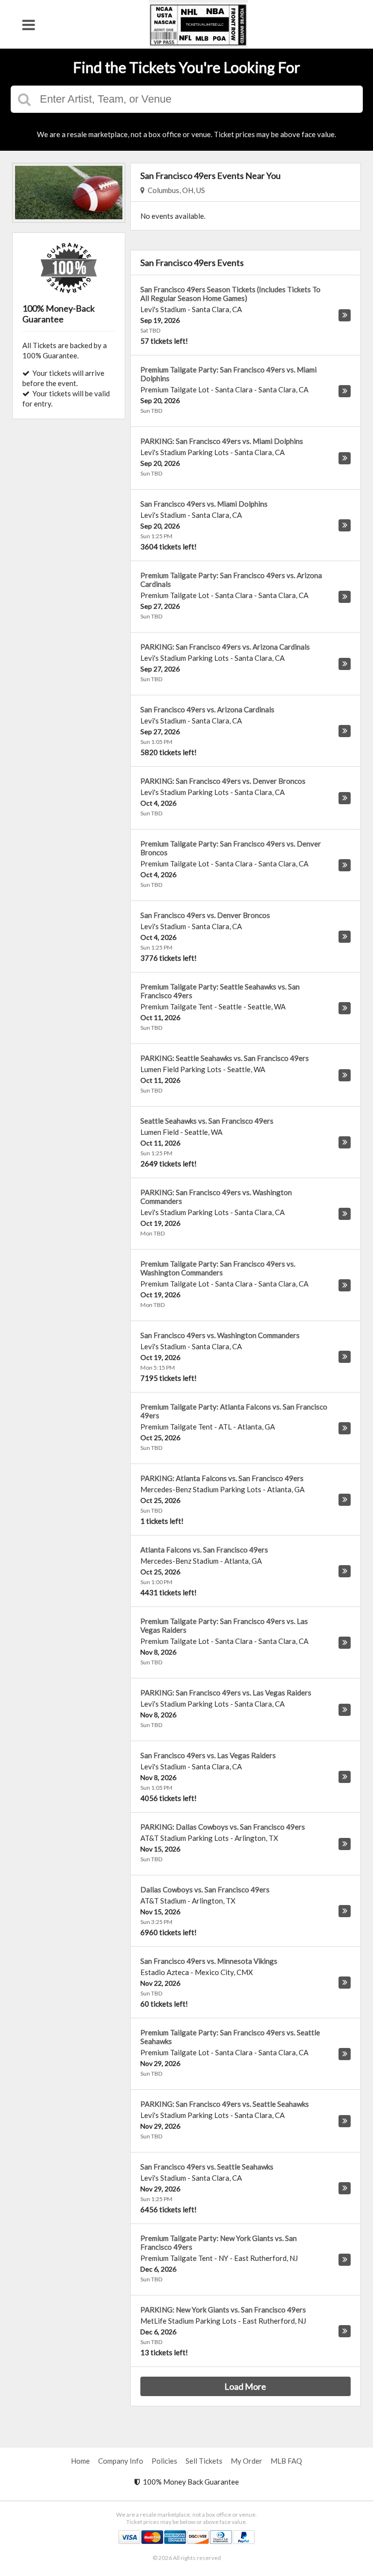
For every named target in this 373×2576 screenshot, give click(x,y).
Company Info (121, 2461)
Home (80, 2461)
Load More (245, 2386)
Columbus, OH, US (175, 190)
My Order (246, 2461)
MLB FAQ (286, 2461)
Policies (164, 2461)
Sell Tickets (204, 2461)
